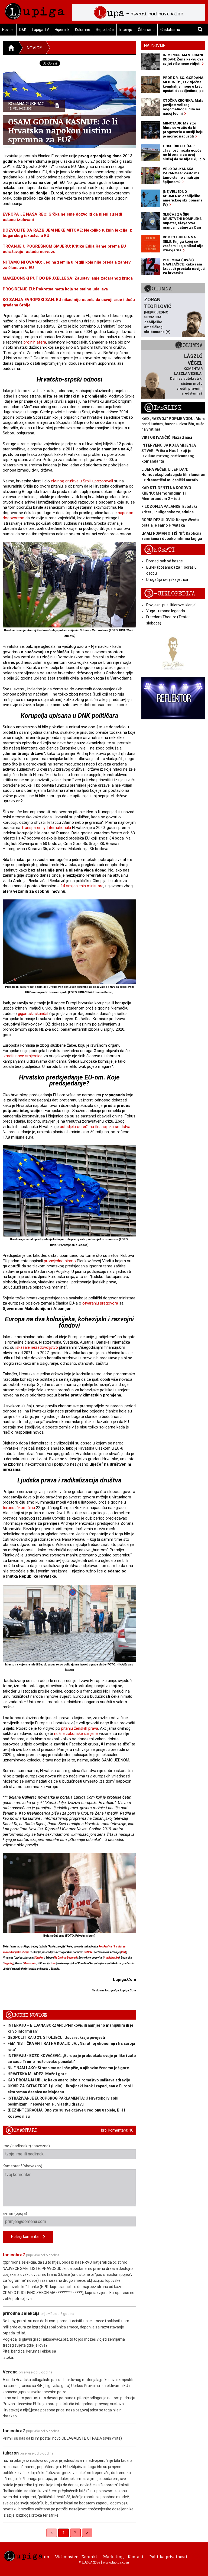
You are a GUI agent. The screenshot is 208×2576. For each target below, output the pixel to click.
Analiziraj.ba (111, 1958)
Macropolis (30, 1963)
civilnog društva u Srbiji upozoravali (82, 481)
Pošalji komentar (27, 2237)
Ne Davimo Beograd (65, 1958)
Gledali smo (170, 30)
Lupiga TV (40, 30)
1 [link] (64, 2533)
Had (54, 1963)
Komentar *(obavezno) (22, 2166)
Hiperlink (62, 30)
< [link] (52, 2533)
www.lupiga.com (116, 2562)
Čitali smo (146, 30)
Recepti (159, 550)
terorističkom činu (19, 1508)
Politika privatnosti (168, 2556)
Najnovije (155, 46)
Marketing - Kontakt (123, 2556)
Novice (34, 48)
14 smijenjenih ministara (82, 886)
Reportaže (105, 30)
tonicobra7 (14, 2255)
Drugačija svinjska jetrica (167, 579)
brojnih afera (35, 342)
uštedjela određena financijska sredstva (95, 1127)
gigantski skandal (33, 1014)
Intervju (126, 30)
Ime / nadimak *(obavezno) (26, 2146)
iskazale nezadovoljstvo (37, 1347)
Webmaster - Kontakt (76, 2556)
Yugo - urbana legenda (166, 611)
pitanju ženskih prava (80, 1728)
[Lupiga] (35, 10)
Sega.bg (8, 1963)
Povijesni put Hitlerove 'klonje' (171, 605)
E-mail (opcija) (15, 2213)
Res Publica (105, 1947)
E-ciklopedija (170, 594)
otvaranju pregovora (100, 1303)
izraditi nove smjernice (23, 1056)
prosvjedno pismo (60, 1261)
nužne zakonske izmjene (76, 1734)
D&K (23, 30)
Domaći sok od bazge (165, 561)
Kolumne (83, 30)
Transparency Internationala (46, 828)
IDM (123, 1952)
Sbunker (39, 1958)
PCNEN (88, 1952)
